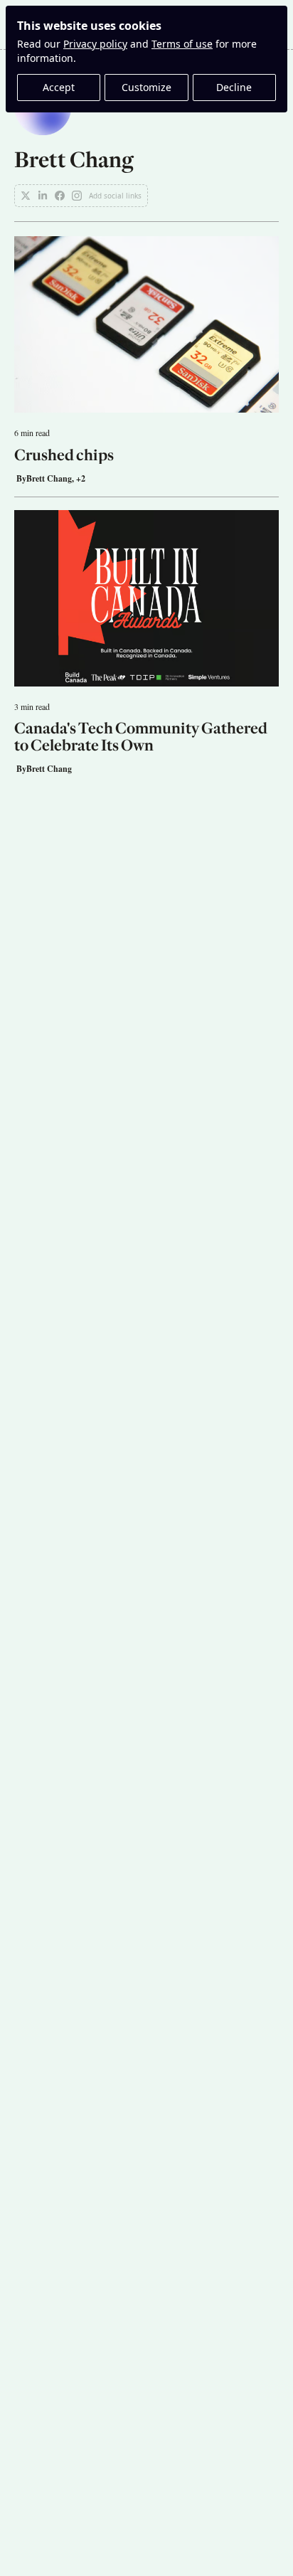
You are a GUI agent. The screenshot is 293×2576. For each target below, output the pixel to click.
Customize (146, 87)
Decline (234, 87)
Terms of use (182, 44)
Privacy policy (95, 44)
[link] (146, 143)
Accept (59, 87)
